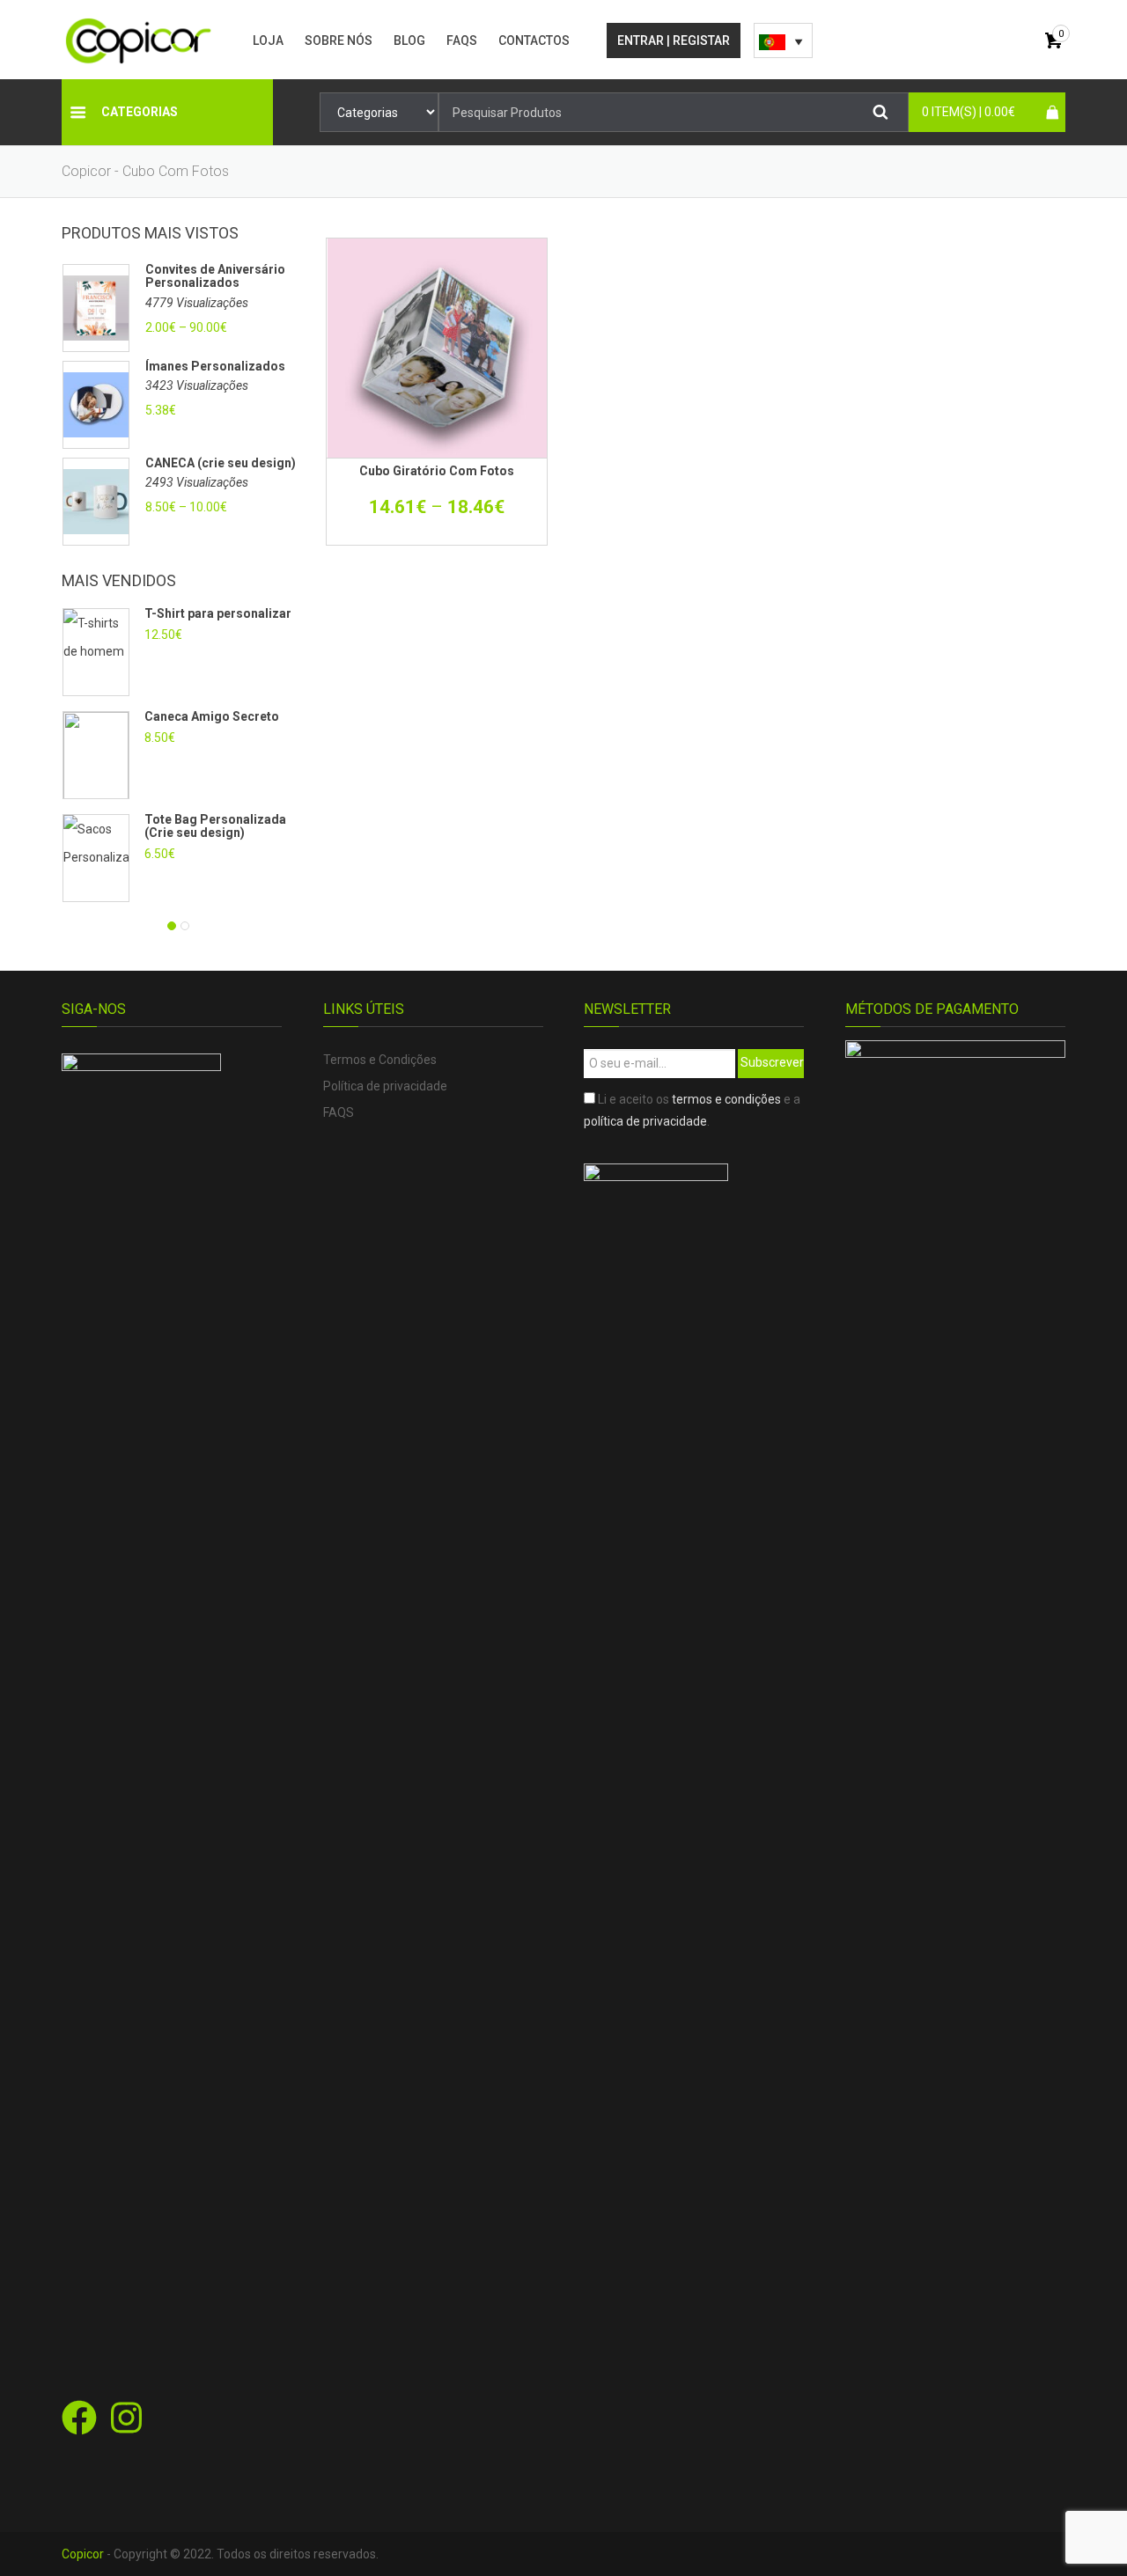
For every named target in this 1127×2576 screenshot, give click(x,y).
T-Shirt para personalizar (218, 613)
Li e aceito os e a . (692, 1110)
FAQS (462, 40)
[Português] (783, 40)
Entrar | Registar (674, 40)
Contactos (534, 40)
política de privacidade (645, 1121)
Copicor (83, 2554)
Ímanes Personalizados (215, 367)
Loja (268, 40)
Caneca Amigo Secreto (212, 716)
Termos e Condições (380, 1060)
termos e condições (726, 1099)
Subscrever (772, 1062)
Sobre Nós (339, 40)
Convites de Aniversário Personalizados (215, 276)
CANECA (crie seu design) (221, 463)
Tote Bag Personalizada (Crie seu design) (215, 826)
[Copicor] (139, 40)
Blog (409, 40)
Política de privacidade (385, 1086)
